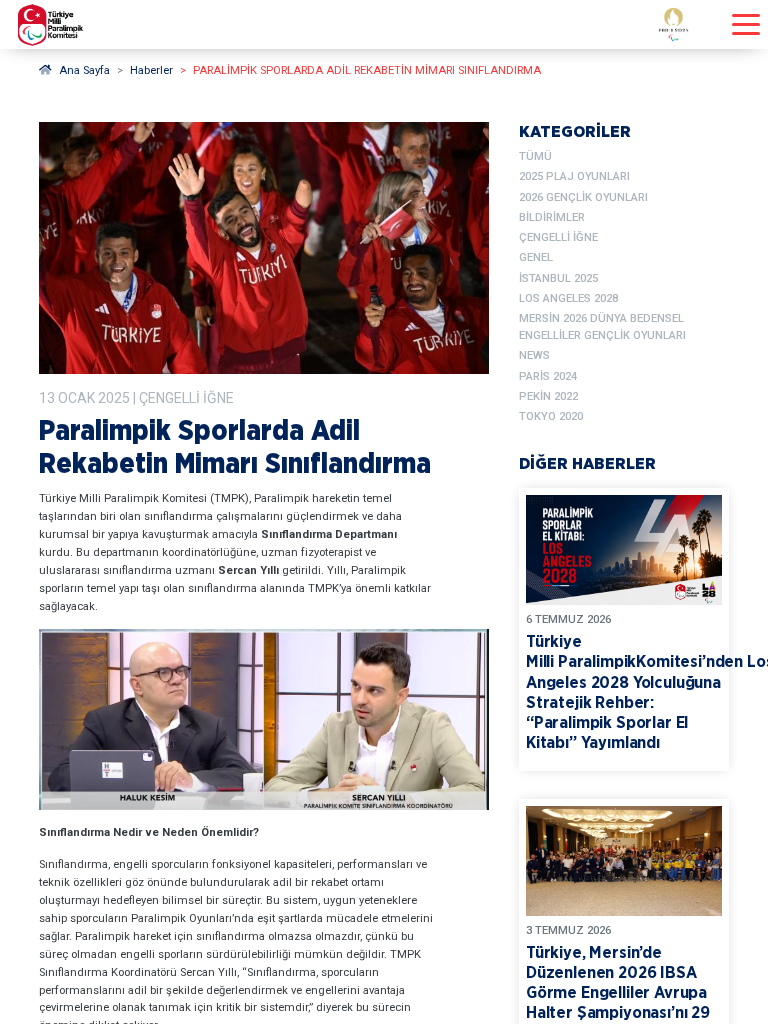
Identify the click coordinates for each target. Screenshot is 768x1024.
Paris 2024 (548, 376)
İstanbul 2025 (558, 278)
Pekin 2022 (548, 396)
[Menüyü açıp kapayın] (746, 24)
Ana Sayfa (84, 70)
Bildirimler (552, 217)
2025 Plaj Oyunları (574, 176)
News (534, 355)
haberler (151, 70)
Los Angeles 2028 (568, 298)
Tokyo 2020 (551, 416)
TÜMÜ (535, 156)
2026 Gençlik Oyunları (583, 197)
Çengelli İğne (558, 237)
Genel (536, 257)
